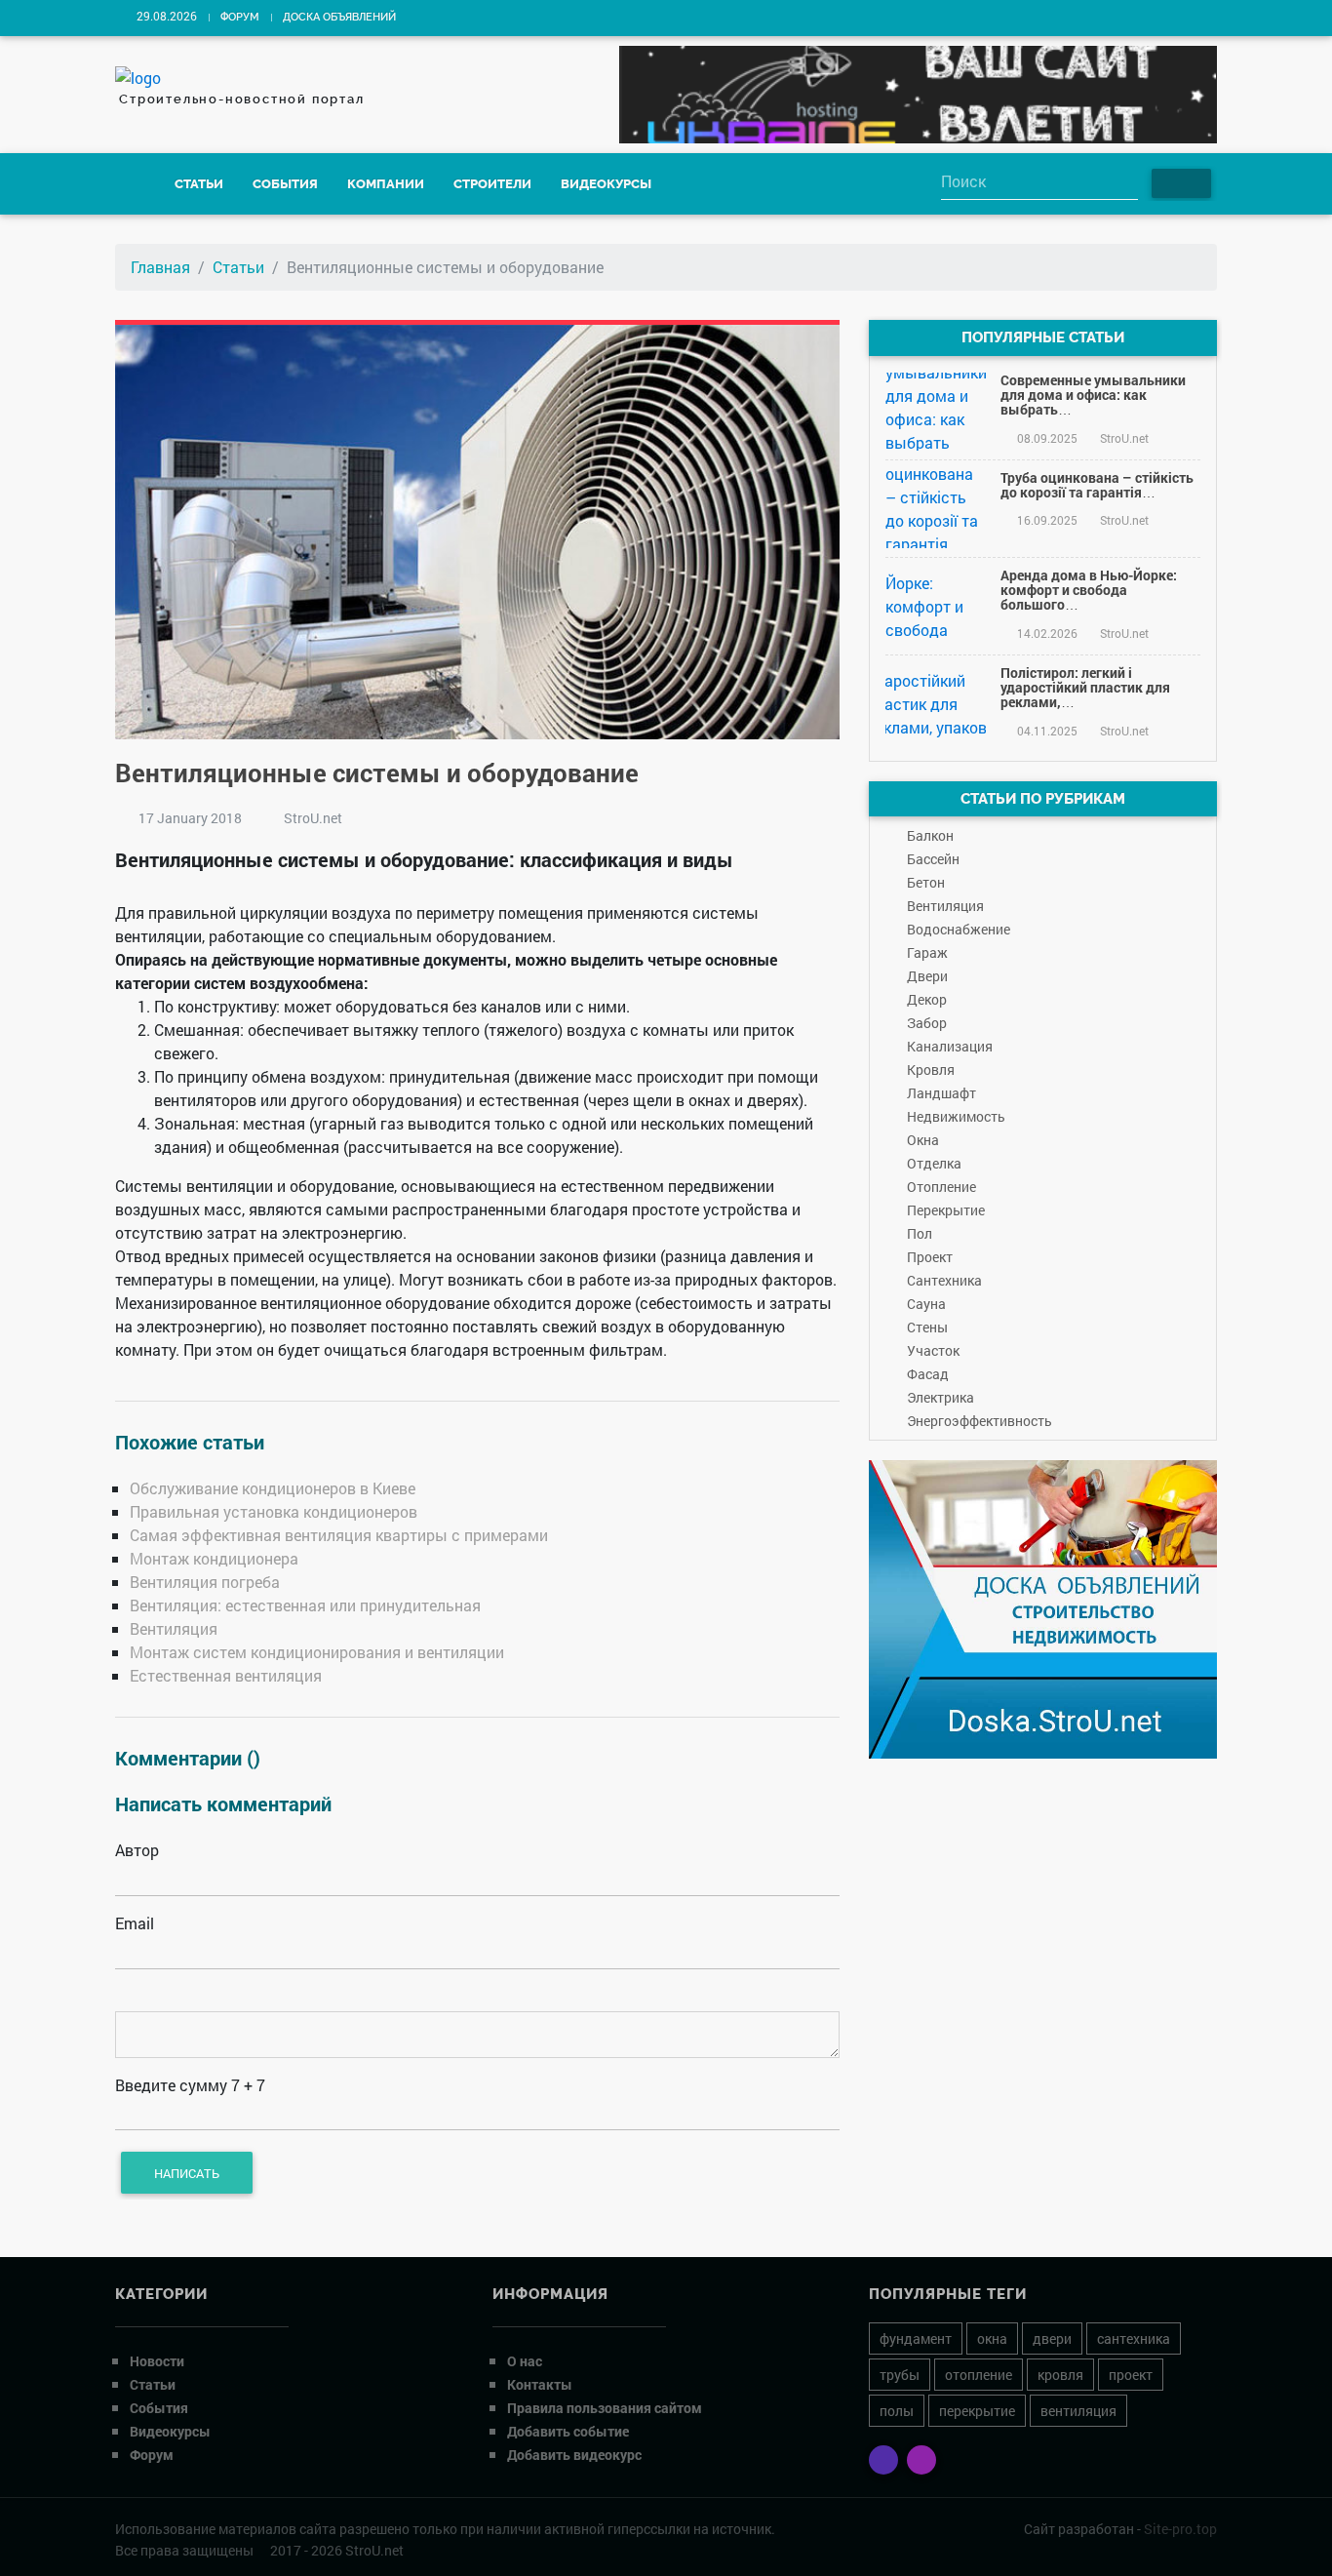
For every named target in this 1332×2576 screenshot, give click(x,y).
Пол (920, 1233)
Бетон (926, 882)
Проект (930, 1257)
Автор (137, 1850)
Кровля (931, 1070)
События (285, 184)
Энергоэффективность (979, 1421)
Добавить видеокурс (574, 2455)
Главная (160, 267)
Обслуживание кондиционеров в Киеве (273, 1488)
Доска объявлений (339, 17)
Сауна (926, 1304)
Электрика (940, 1397)
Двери (927, 976)
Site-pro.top (1180, 2529)
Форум (240, 17)
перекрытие (977, 2411)
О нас (525, 2361)
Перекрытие (946, 1210)
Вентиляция (174, 1628)
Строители (492, 184)
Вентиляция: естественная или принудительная (305, 1605)
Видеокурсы (606, 184)
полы (897, 2411)
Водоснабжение (959, 929)
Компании (386, 184)
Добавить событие (568, 2431)
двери (1052, 2338)
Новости (157, 2361)
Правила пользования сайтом (605, 2408)
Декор (927, 999)
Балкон (930, 835)
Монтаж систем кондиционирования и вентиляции (317, 1652)
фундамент (916, 2338)
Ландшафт (941, 1093)
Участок (933, 1350)
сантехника (1134, 2338)
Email (135, 1923)
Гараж (927, 952)
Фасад (928, 1374)
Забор (927, 1023)
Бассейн (933, 859)
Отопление (941, 1187)
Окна (923, 1140)
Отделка (934, 1163)
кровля (1060, 2375)
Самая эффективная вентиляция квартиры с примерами (339, 1535)
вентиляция (1078, 2411)
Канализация (950, 1046)
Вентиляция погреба (205, 1582)
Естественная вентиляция (226, 1675)
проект (1131, 2375)
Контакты (540, 2384)
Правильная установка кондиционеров (274, 1511)
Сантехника (944, 1280)
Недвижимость (956, 1116)
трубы (900, 2375)
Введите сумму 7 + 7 (190, 2085)
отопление (979, 2375)
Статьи (199, 184)
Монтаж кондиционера (214, 1558)
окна (992, 2338)
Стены (927, 1327)
